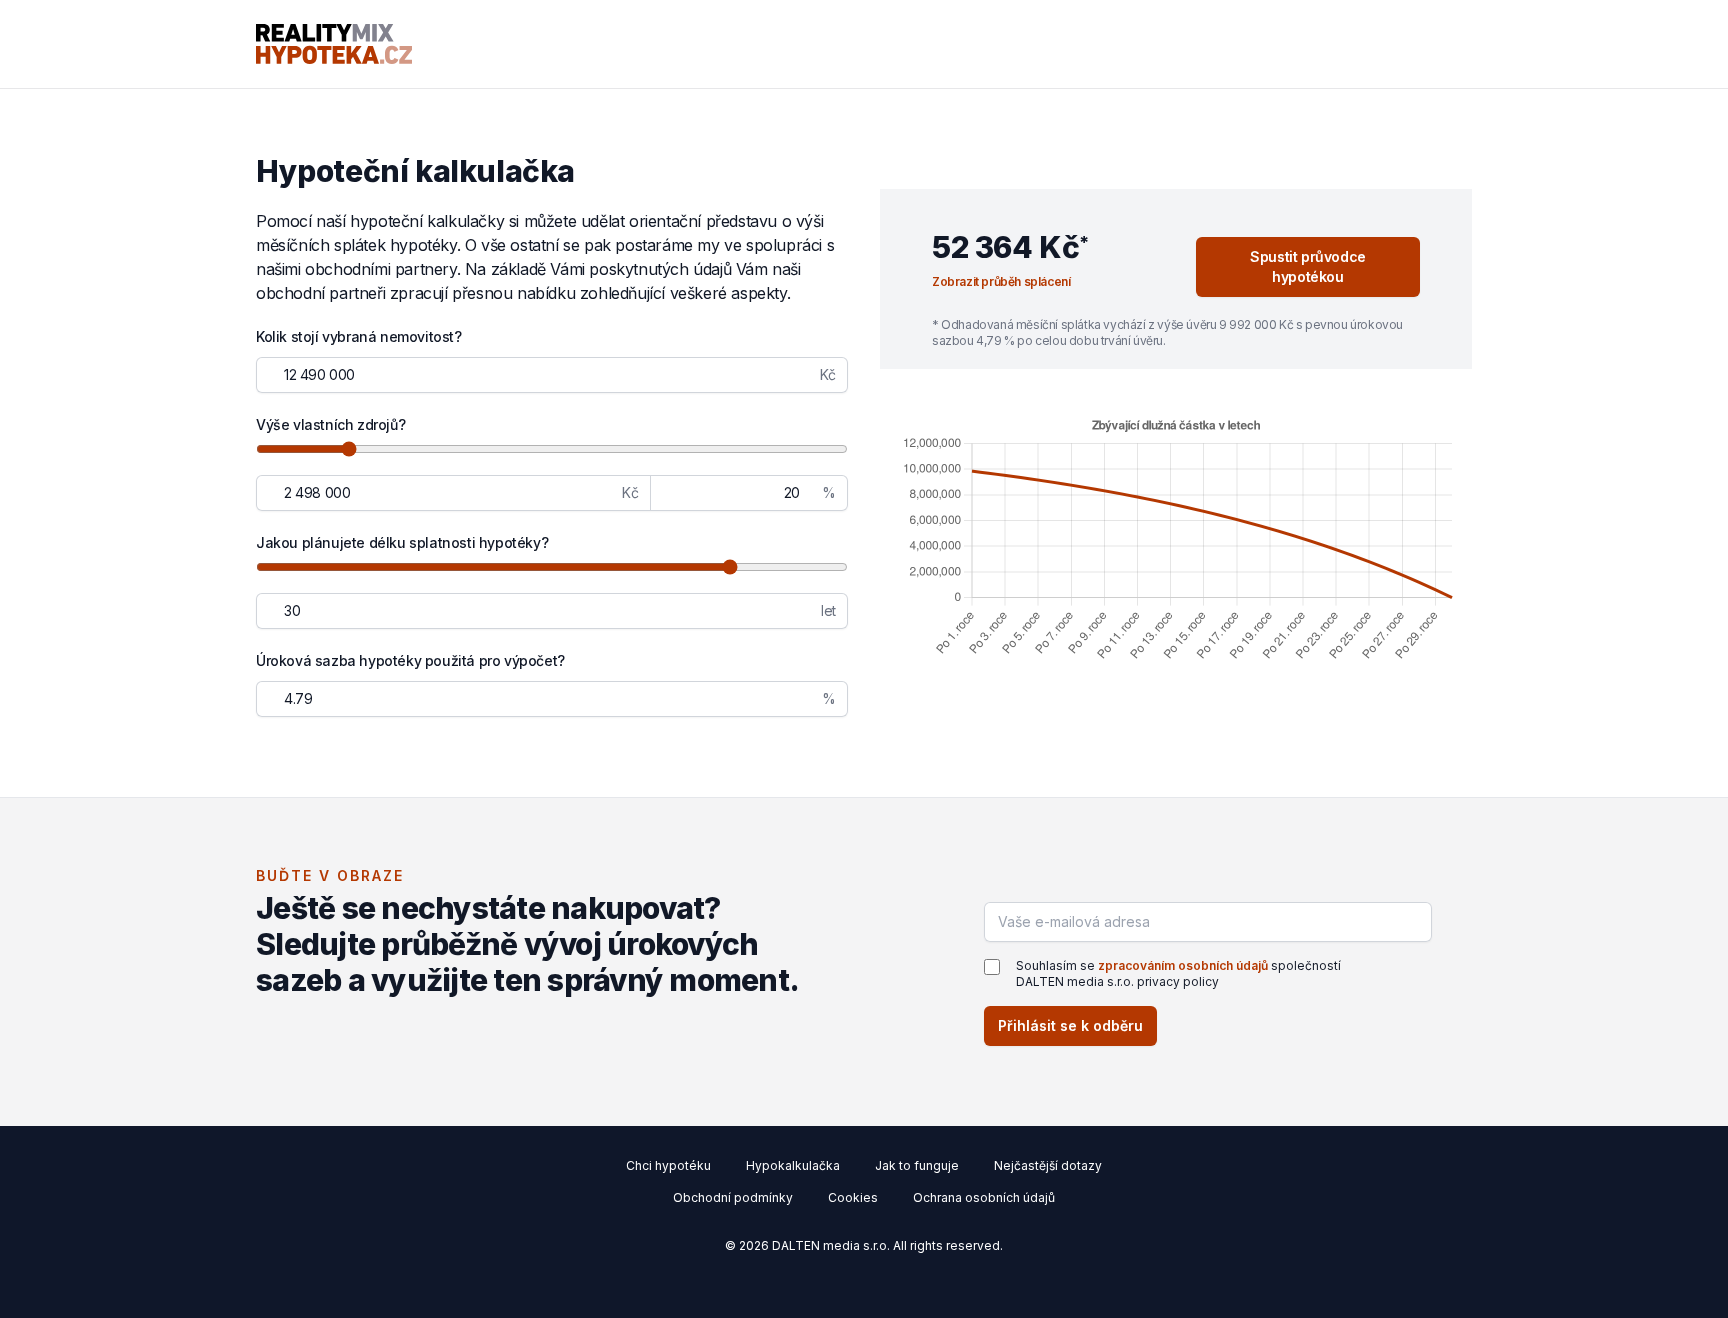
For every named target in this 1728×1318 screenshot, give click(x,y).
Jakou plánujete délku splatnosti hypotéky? (402, 542)
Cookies (853, 1197)
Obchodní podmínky (733, 1197)
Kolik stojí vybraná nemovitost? (359, 336)
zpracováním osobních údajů (1183, 965)
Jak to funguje (917, 1165)
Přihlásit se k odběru (1070, 1025)
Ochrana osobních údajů (984, 1197)
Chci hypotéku (668, 1165)
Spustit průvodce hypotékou (1308, 266)
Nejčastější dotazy (1048, 1165)
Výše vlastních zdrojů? (330, 424)
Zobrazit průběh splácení (1001, 281)
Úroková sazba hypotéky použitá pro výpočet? (410, 660)
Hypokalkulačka (793, 1165)
